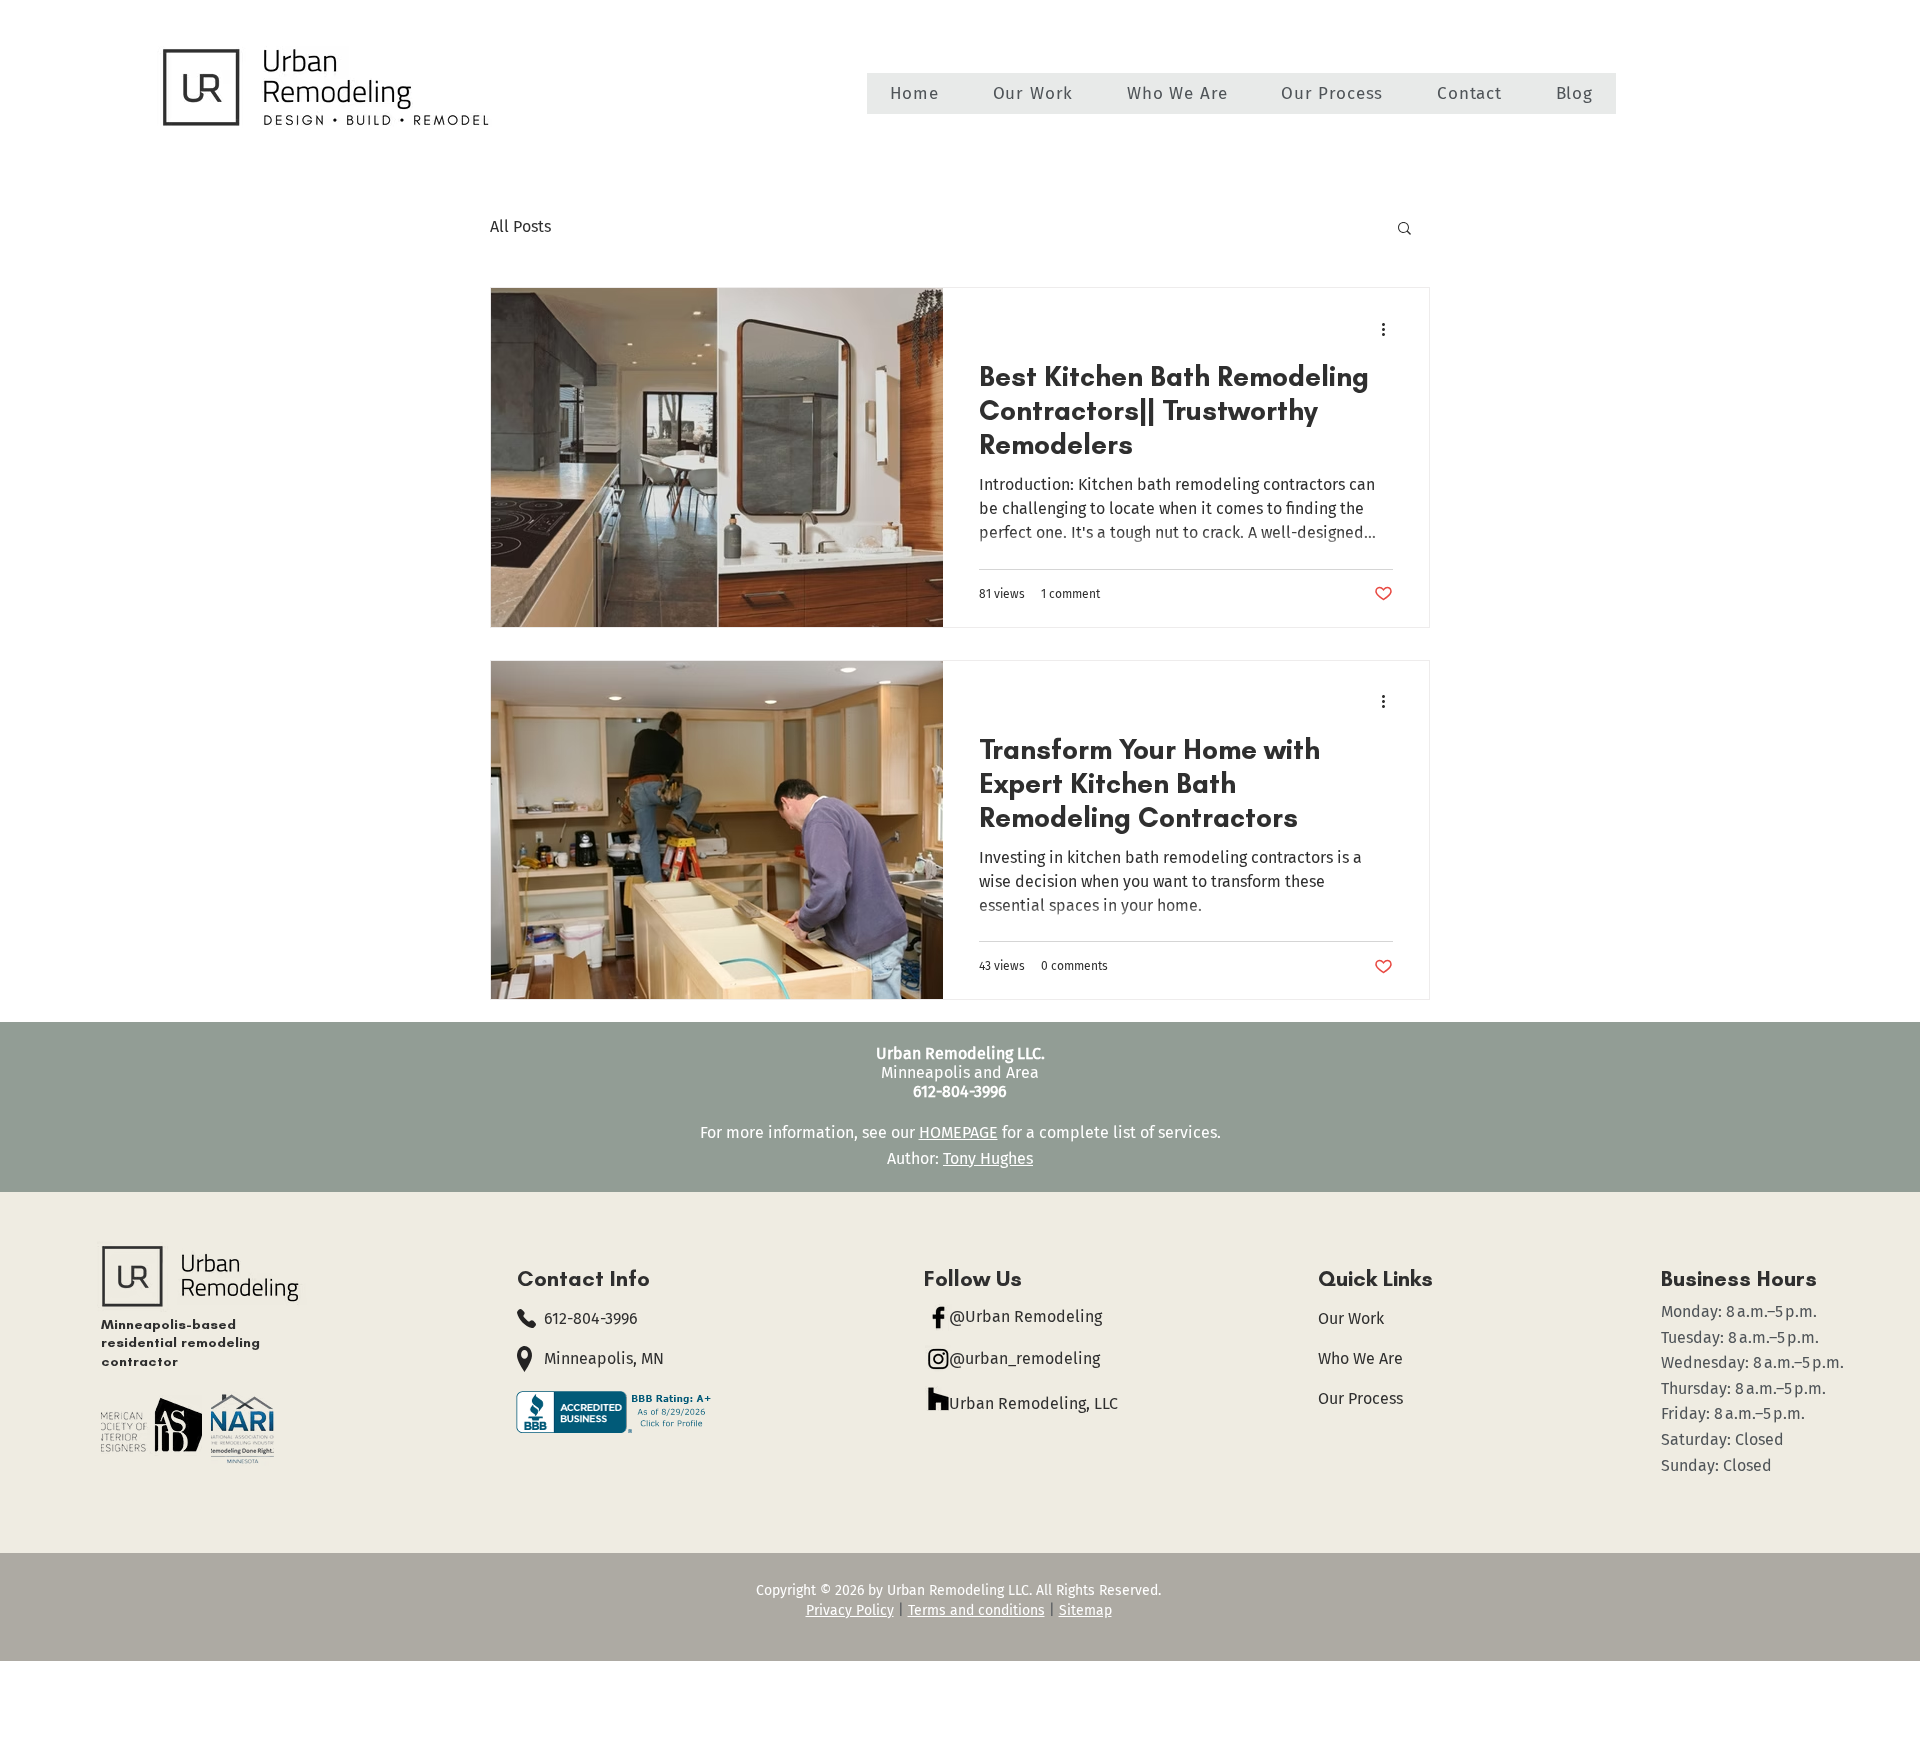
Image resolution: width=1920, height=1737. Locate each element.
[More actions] (1390, 329)
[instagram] (938, 1358)
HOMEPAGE (958, 1132)
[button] (1404, 229)
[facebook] (938, 1317)
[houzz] (938, 1399)
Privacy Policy (850, 1610)
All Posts (520, 226)
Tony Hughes (988, 1158)
